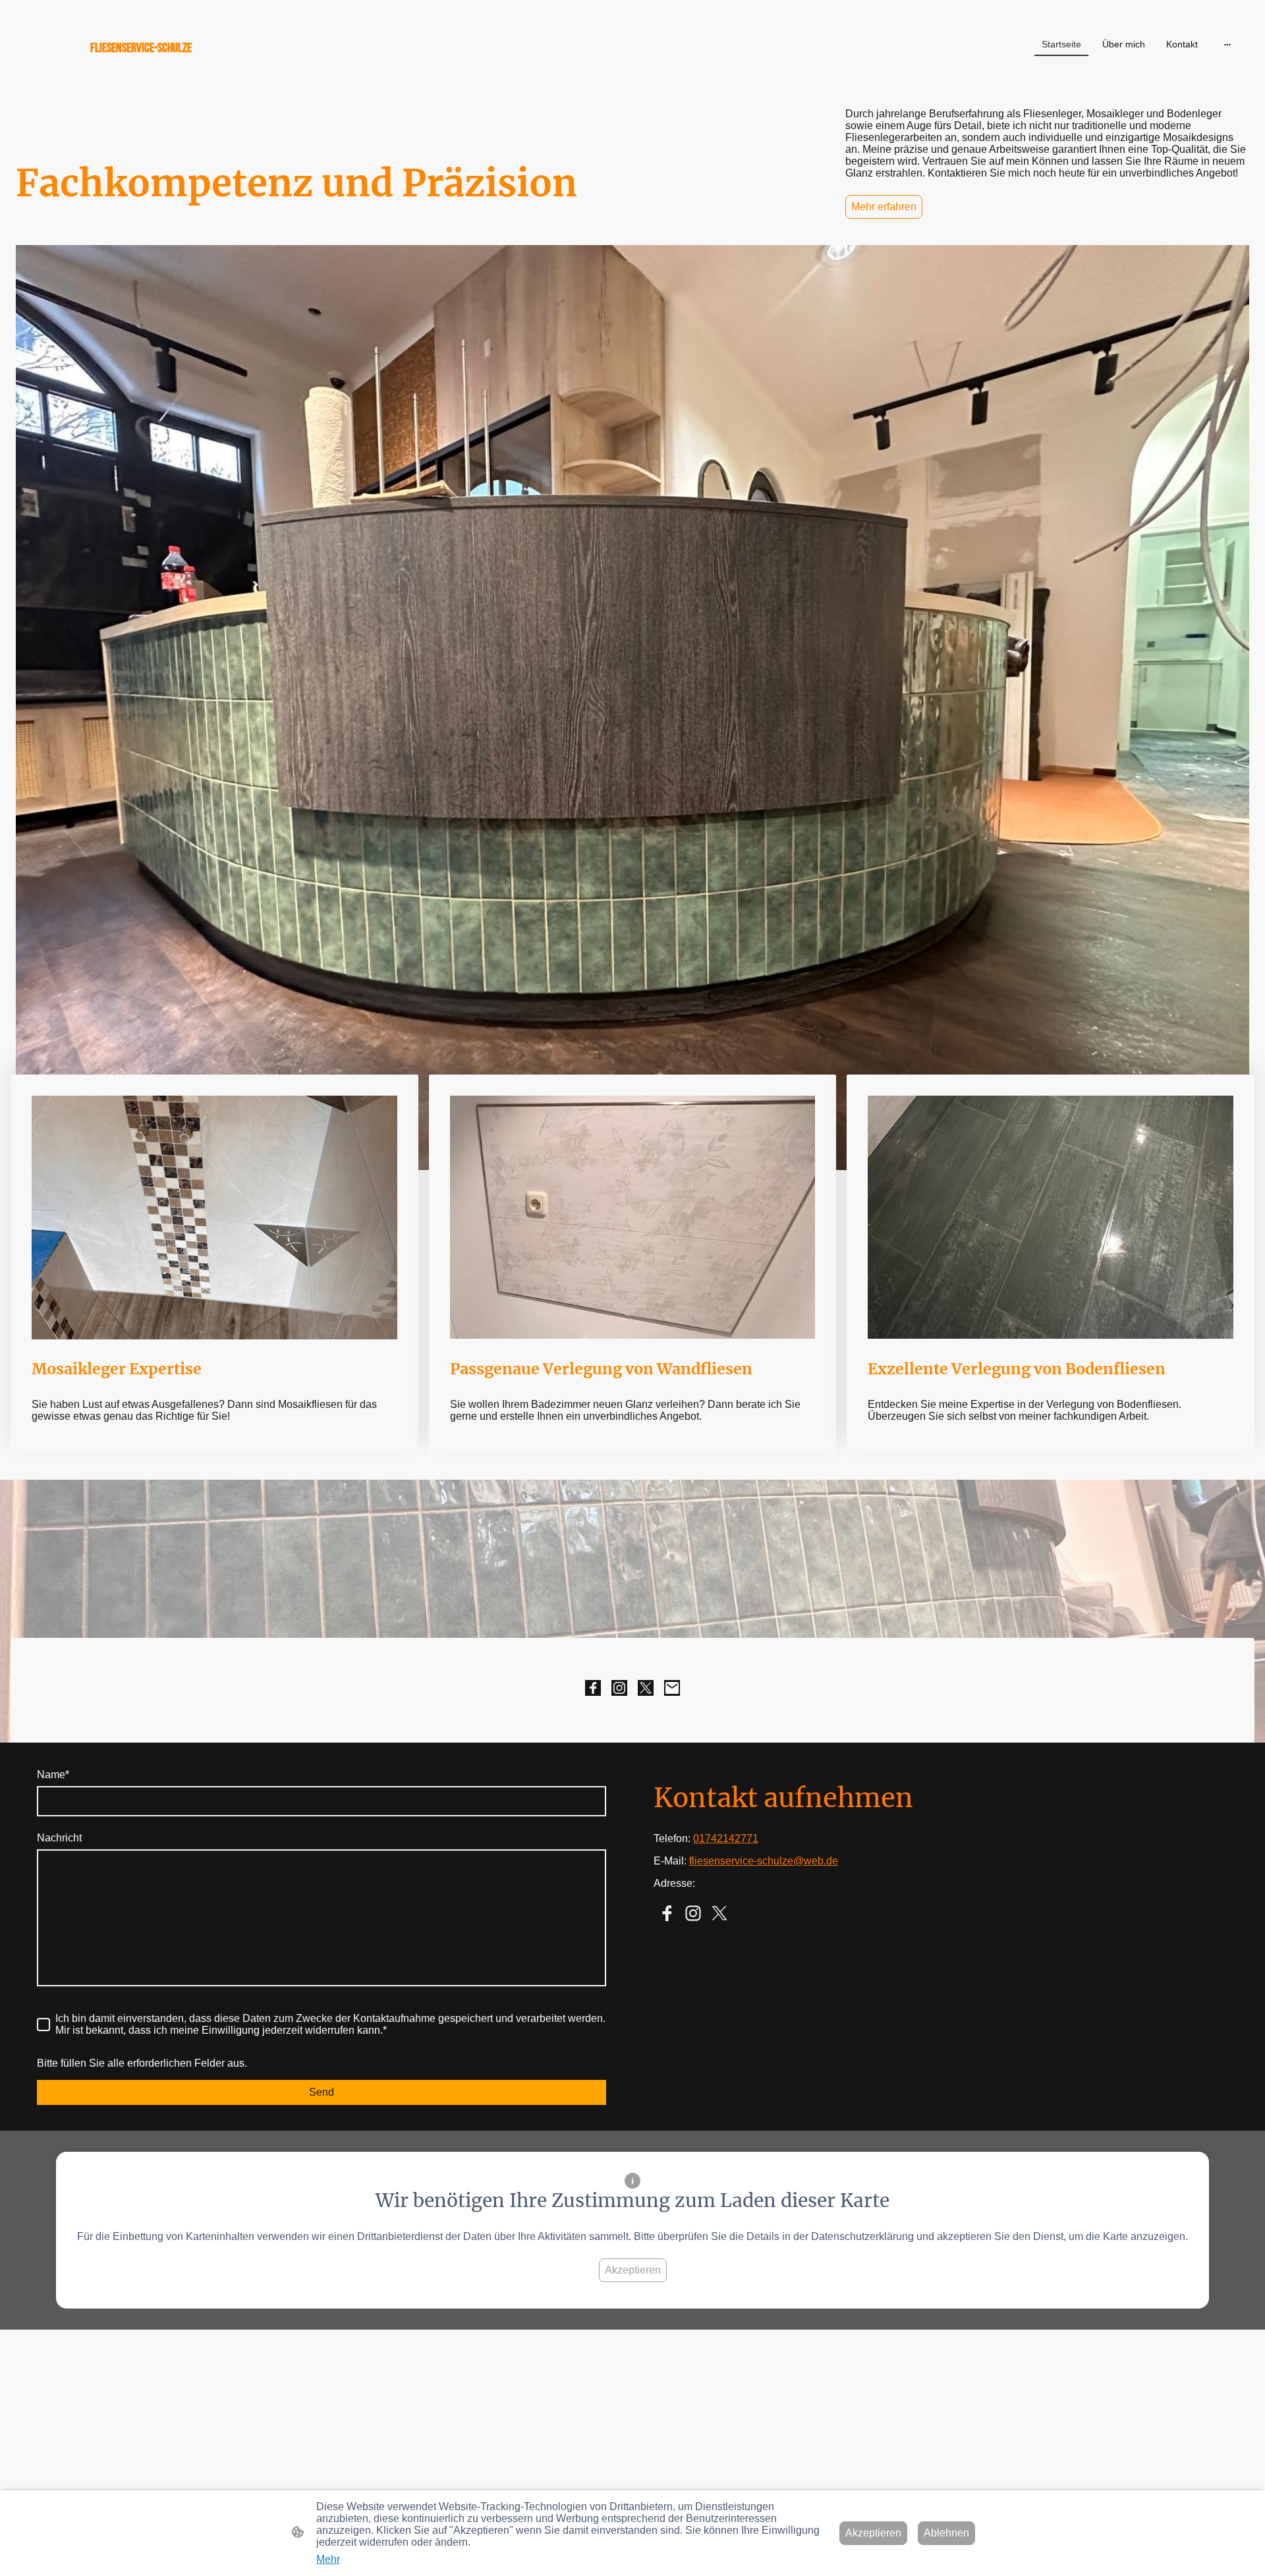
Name (53, 1775)
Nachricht (59, 1838)
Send (322, 2092)
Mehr (328, 2559)
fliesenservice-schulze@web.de (764, 1861)
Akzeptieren (633, 2270)
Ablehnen (946, 2533)
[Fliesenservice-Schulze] (218, 71)
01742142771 (726, 1838)
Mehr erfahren (884, 207)
